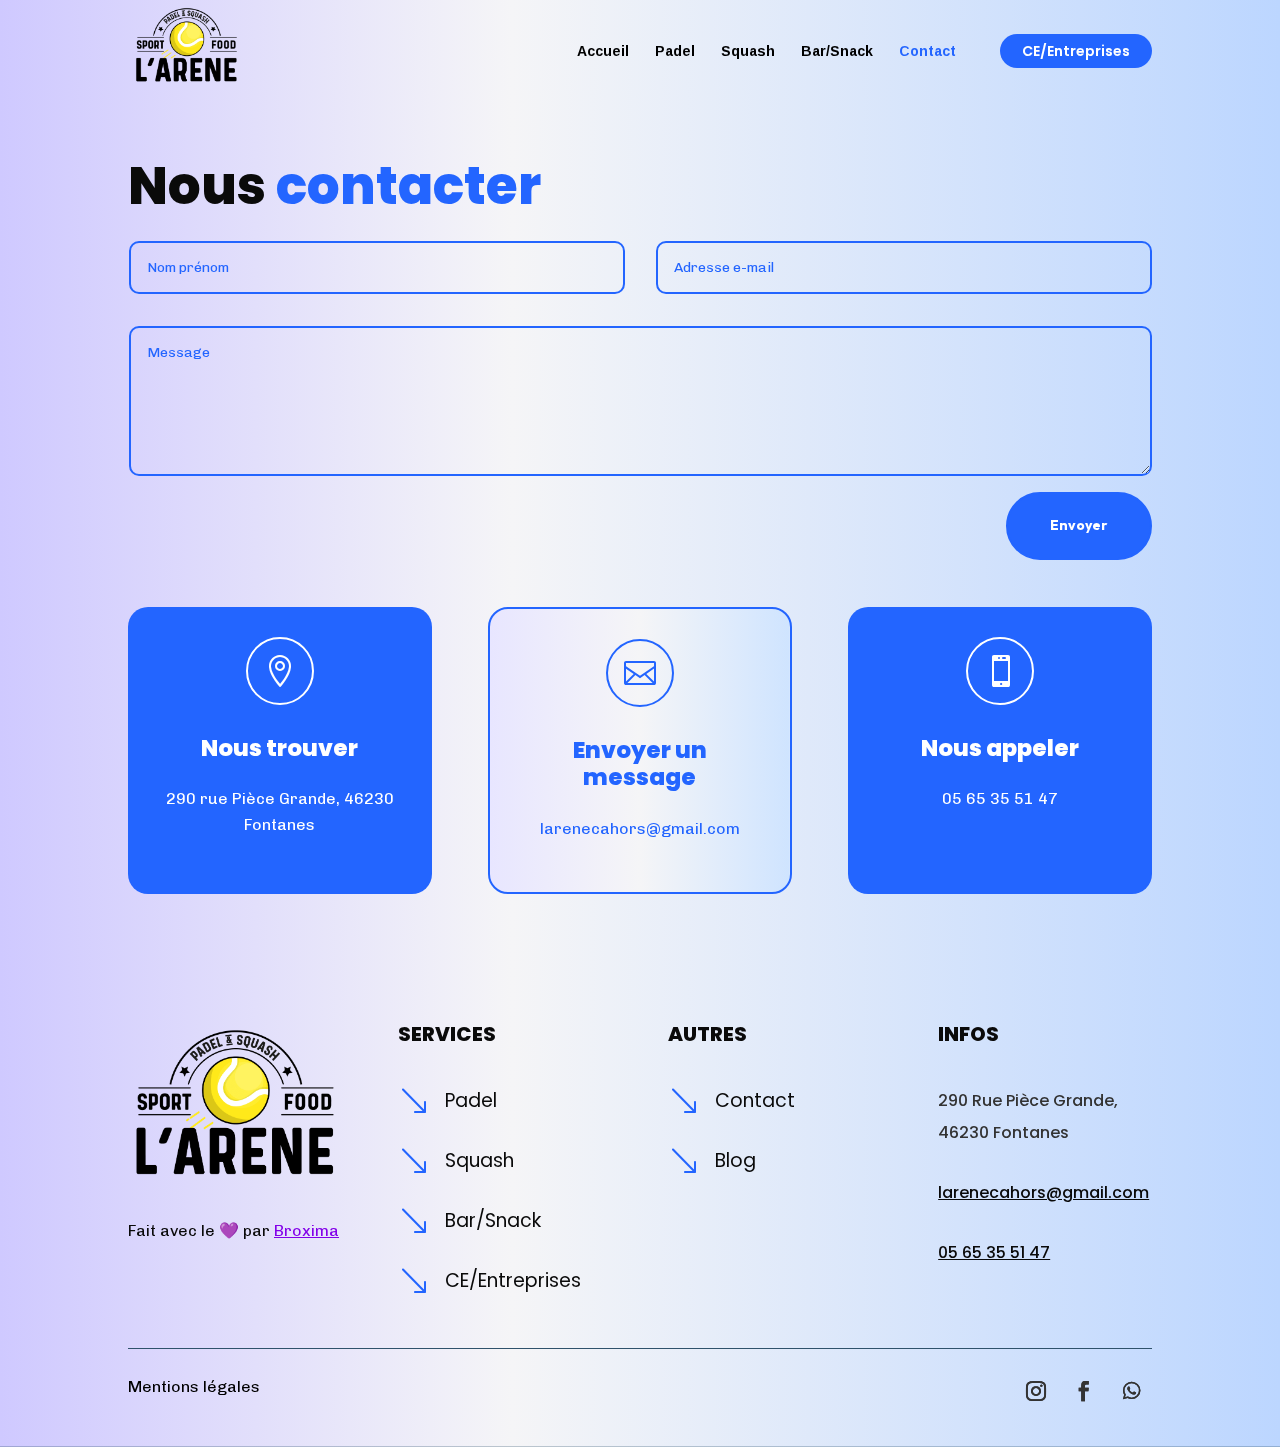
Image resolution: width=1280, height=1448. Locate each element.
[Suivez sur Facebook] (1084, 1391)
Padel (675, 51)
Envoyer (1079, 525)
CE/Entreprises (1076, 51)
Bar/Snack (837, 51)
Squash (748, 51)
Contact (927, 51)
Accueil (603, 51)
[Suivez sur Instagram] (1036, 1391)
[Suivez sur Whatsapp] (1132, 1391)
